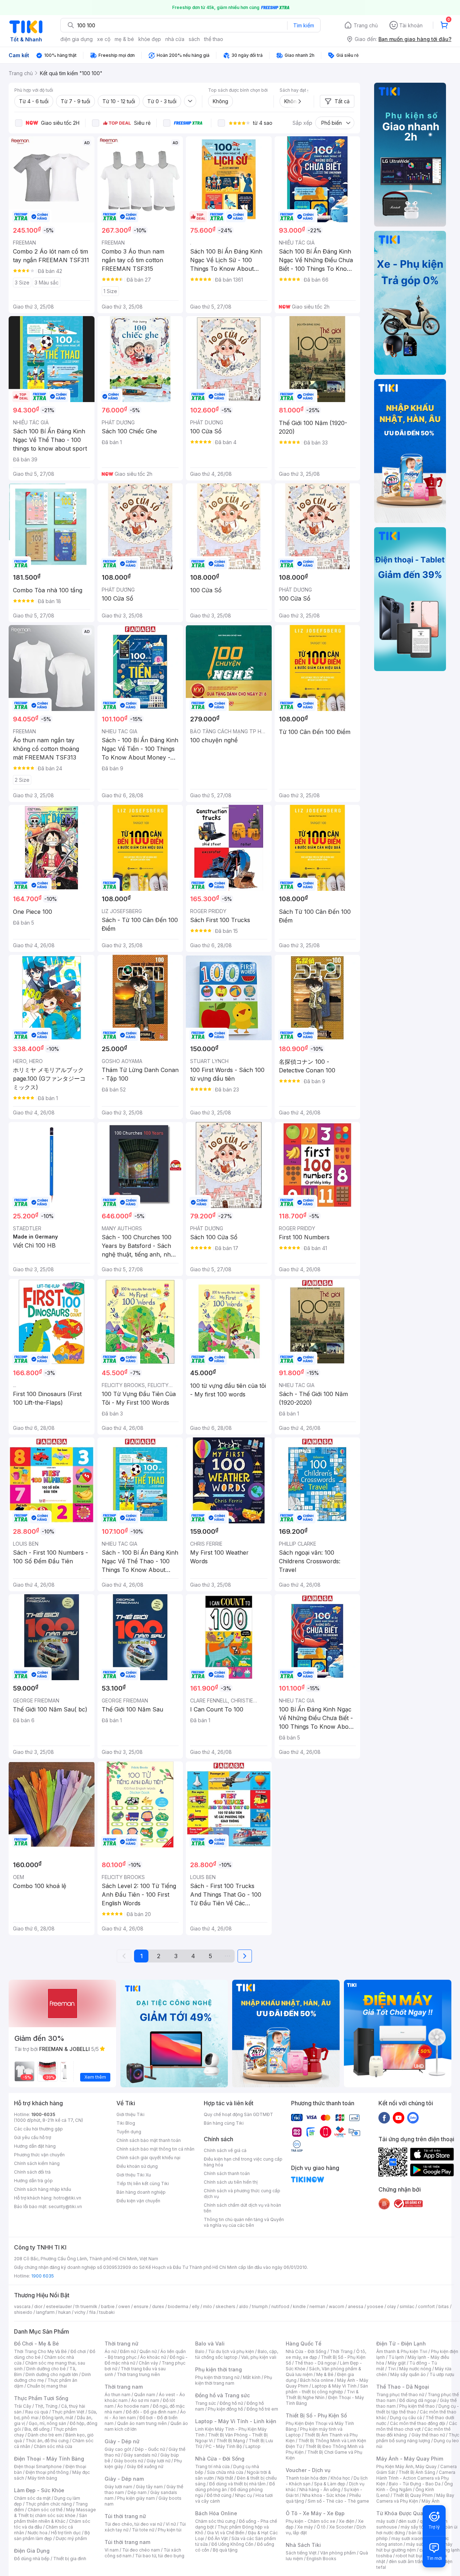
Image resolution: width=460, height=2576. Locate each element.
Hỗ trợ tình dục (66, 2533)
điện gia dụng (77, 39)
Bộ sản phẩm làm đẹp (52, 2536)
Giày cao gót (118, 2449)
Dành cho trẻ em (45, 2435)
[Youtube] (399, 2117)
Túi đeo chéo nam (141, 2550)
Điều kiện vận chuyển (138, 2201)
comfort (426, 2306)
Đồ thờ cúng (219, 2495)
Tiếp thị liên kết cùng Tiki (143, 2183)
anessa (356, 2306)
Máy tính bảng (42, 2478)
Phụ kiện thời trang (218, 2369)
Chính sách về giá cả (225, 2150)
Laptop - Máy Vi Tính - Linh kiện (236, 2421)
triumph (260, 2306)
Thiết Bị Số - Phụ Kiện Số (316, 2415)
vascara (22, 2306)
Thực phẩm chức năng (49, 2504)
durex (158, 2306)
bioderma (178, 2306)
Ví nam (112, 2550)
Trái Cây (23, 2406)
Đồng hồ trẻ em (262, 2409)
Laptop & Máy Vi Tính (334, 2386)
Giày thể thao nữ (428, 2435)
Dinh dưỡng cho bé (46, 2369)
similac (407, 2306)
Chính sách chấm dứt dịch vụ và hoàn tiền (242, 2208)
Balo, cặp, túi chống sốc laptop (237, 2354)
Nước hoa (38, 2533)
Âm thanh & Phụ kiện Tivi (402, 2351)
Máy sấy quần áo (408, 2374)
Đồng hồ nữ (231, 2403)
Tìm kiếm (304, 25)
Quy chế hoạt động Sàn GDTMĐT (238, 2114)
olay (392, 2306)
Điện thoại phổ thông (47, 2472)
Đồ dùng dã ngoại (418, 2400)
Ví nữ (171, 2524)
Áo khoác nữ (153, 2357)
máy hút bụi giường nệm (414, 2547)
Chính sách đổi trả (32, 2172)
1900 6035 (43, 2276)
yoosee (375, 2306)
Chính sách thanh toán (227, 2173)
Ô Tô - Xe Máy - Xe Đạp (315, 2513)
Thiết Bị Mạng (231, 2441)
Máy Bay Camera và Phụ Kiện (415, 2498)
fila (92, 2312)
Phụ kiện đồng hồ (225, 2409)
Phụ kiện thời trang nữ (217, 2377)
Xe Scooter (341, 2527)
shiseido (23, 2312)
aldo (244, 2306)
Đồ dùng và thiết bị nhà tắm (237, 2484)
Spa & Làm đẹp (330, 2484)
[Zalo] (413, 2117)
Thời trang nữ (121, 2344)
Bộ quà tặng (225, 2550)
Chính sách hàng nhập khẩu (43, 2189)
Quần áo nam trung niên (142, 2423)
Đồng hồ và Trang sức (222, 2395)
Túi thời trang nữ (125, 2516)
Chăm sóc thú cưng (215, 2521)
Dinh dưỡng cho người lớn (52, 2374)
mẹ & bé (124, 39)
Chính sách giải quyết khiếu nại (148, 2158)
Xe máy (305, 2527)
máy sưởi (386, 2521)
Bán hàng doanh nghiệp (141, 2192)
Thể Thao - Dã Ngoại (403, 2387)
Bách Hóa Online (216, 2513)
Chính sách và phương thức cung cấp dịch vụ (242, 2194)
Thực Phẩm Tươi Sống (41, 2398)
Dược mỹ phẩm (71, 2538)
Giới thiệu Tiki (130, 2114)
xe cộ (104, 39)
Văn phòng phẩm (338, 2553)
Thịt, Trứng (46, 2406)
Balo (200, 2351)
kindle (299, 2306)
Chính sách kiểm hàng (37, 2163)
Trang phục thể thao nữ (400, 2395)
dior (38, 2306)
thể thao (214, 39)
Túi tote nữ (143, 2530)
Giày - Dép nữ (122, 2441)
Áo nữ (111, 2351)
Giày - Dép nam (124, 2479)
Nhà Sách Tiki (303, 2545)
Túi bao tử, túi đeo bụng (160, 2556)
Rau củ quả (37, 2412)
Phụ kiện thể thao (417, 2406)
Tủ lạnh (396, 2357)
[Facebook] (384, 2117)
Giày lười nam (118, 2487)
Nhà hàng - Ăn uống (320, 2490)
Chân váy (148, 2363)
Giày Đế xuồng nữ (145, 2466)
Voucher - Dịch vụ (308, 2470)
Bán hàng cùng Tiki (224, 2123)
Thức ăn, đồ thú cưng (47, 2441)
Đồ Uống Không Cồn (232, 2544)
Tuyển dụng (129, 2132)
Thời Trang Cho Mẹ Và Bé (40, 2351)
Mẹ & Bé (325, 2374)
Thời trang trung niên (138, 2374)
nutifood (280, 2306)
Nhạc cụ (243, 2495)
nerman (317, 2306)
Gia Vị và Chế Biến (226, 2533)
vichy (80, 2312)
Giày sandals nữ (140, 2455)
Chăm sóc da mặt (32, 2498)
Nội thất (225, 2478)
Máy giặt (397, 2363)
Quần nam (145, 2395)
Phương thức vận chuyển (39, 2155)
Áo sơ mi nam (145, 2400)
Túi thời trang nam (127, 2542)
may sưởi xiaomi (408, 2538)
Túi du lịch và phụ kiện (231, 2351)
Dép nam (137, 2492)
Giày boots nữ (128, 2461)
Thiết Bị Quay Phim (413, 2495)
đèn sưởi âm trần (406, 2561)
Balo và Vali (210, 2344)
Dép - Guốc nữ (150, 2449)
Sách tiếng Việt (301, 2553)
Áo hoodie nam (133, 2406)
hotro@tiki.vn (67, 2198)
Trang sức (206, 2403)
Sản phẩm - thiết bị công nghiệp (327, 2389)
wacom (337, 2306)
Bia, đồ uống (37, 2429)
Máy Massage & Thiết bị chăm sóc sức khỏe (55, 2513)
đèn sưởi (407, 2521)
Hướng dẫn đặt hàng (35, 2146)
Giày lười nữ (158, 2461)
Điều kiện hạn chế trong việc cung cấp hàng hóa (243, 2162)
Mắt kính (252, 2377)
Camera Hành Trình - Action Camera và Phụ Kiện (416, 2478)
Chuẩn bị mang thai (47, 2386)
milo (208, 2306)
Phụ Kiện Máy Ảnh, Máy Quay (406, 2466)
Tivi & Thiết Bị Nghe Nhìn (322, 2395)
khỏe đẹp (150, 39)
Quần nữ (148, 2351)
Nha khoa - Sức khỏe (324, 2495)
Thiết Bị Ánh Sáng (417, 2472)
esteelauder (59, 2306)
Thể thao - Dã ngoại (316, 2363)
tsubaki (107, 2312)
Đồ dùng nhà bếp (32, 2559)
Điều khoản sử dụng (137, 2166)
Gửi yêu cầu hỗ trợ (33, 2137)
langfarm (45, 2312)
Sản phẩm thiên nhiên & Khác (50, 2518)
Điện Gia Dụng (32, 2551)
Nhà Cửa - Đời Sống (220, 2459)
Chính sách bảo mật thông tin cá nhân (155, 2149)
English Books (321, 2559)
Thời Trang (341, 2351)
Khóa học (340, 2478)
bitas (444, 2306)
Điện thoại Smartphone (38, 2466)
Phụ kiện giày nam (136, 2498)
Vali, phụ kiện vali (259, 2357)
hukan (65, 2312)
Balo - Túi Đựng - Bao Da (415, 2484)
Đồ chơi (78, 2351)
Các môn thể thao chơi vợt (417, 2426)
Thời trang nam (124, 2387)
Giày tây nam (149, 2487)
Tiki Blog (126, 2123)
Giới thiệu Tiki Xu (134, 2175)
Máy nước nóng (415, 2369)
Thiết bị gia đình (70, 2559)
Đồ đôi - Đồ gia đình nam (151, 2412)
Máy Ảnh (431, 2501)
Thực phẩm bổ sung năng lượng (418, 2438)
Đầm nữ (128, 2351)
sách (194, 39)
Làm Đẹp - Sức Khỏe (39, 2490)
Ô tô (321, 2527)
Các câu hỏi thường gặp (38, 2129)
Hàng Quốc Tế (303, 2344)
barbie (108, 2306)
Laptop (253, 2446)
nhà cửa (175, 39)
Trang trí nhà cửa (212, 2466)
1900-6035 (43, 2114)
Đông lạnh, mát (58, 2418)
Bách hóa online (317, 2380)
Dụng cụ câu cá (406, 2418)
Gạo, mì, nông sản (47, 2423)
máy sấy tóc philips (421, 2527)
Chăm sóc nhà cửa (53, 2446)
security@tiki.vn (65, 2206)
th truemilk (86, 2306)
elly (196, 2306)
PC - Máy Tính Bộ (224, 2446)
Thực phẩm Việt (68, 2412)
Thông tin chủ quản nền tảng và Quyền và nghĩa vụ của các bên (244, 2222)
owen (124, 2306)
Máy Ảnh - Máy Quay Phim (410, 2459)
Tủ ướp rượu (442, 2374)
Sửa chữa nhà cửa (225, 2472)
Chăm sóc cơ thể (45, 2510)
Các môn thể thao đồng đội (418, 2423)
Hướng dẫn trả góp (33, 2181)
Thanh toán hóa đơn (306, 2478)
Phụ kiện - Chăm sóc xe (310, 2521)
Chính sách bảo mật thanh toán (149, 2140)
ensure (141, 2306)
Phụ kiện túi (170, 2530)
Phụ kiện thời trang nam (234, 2380)
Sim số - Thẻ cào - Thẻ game (338, 2501)
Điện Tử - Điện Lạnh (401, 2344)
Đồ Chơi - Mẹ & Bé (36, 2344)
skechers (226, 2306)
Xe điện (347, 2521)
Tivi (392, 2369)
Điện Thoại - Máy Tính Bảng (49, 2459)
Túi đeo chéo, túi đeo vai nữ (133, 2524)
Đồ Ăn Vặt (218, 2538)
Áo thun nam (118, 2395)
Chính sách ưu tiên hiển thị (231, 2182)
